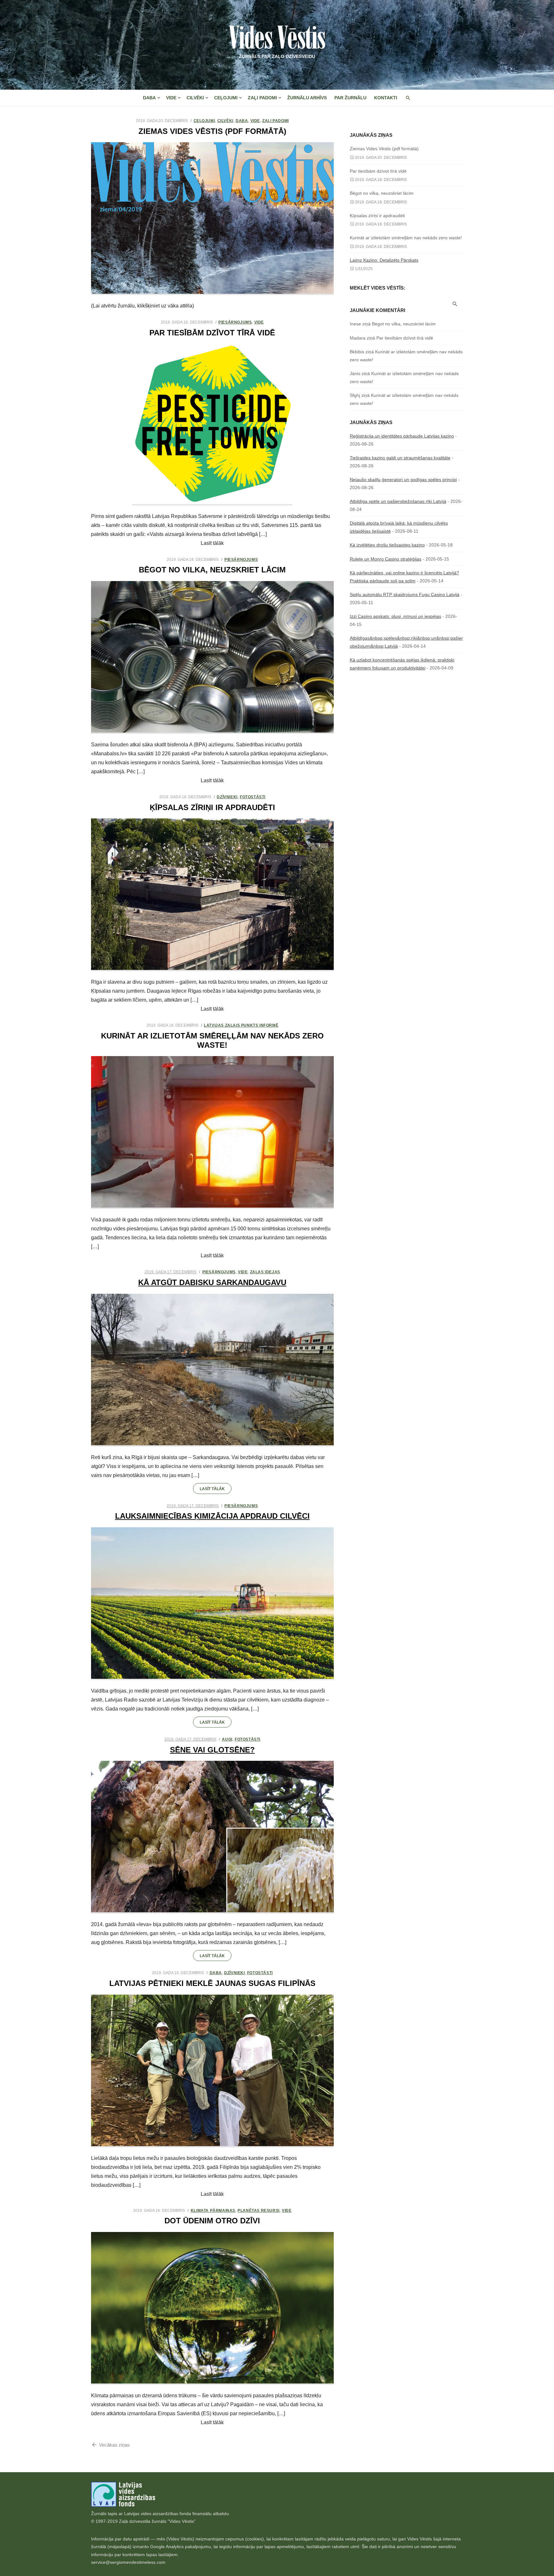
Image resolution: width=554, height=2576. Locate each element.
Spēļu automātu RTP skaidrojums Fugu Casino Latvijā (405, 595)
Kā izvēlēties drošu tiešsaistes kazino (387, 545)
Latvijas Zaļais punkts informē (241, 1025)
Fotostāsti (253, 797)
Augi (227, 1739)
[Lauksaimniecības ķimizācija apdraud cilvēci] (212, 1604)
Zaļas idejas (265, 1272)
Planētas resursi (259, 2211)
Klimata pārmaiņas (213, 2211)
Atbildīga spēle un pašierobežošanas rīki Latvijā (398, 501)
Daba (149, 98)
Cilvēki (195, 98)
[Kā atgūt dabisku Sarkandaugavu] (212, 1370)
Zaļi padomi (262, 98)
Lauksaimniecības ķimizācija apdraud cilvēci (212, 1516)
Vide (171, 98)
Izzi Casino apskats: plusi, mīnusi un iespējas (395, 616)
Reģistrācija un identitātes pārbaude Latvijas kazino (402, 436)
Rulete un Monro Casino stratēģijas (386, 559)
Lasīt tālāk (212, 1489)
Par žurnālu (350, 98)
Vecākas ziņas (114, 2445)
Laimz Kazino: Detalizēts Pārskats (384, 260)
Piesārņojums (235, 322)
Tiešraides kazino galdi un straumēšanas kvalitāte (400, 458)
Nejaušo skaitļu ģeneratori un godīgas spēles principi (403, 480)
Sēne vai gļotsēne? (212, 1750)
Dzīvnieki (227, 797)
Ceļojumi (226, 98)
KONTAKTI (386, 98)
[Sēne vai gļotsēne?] (212, 1837)
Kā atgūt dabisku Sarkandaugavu (212, 1282)
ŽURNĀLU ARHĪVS (307, 98)
